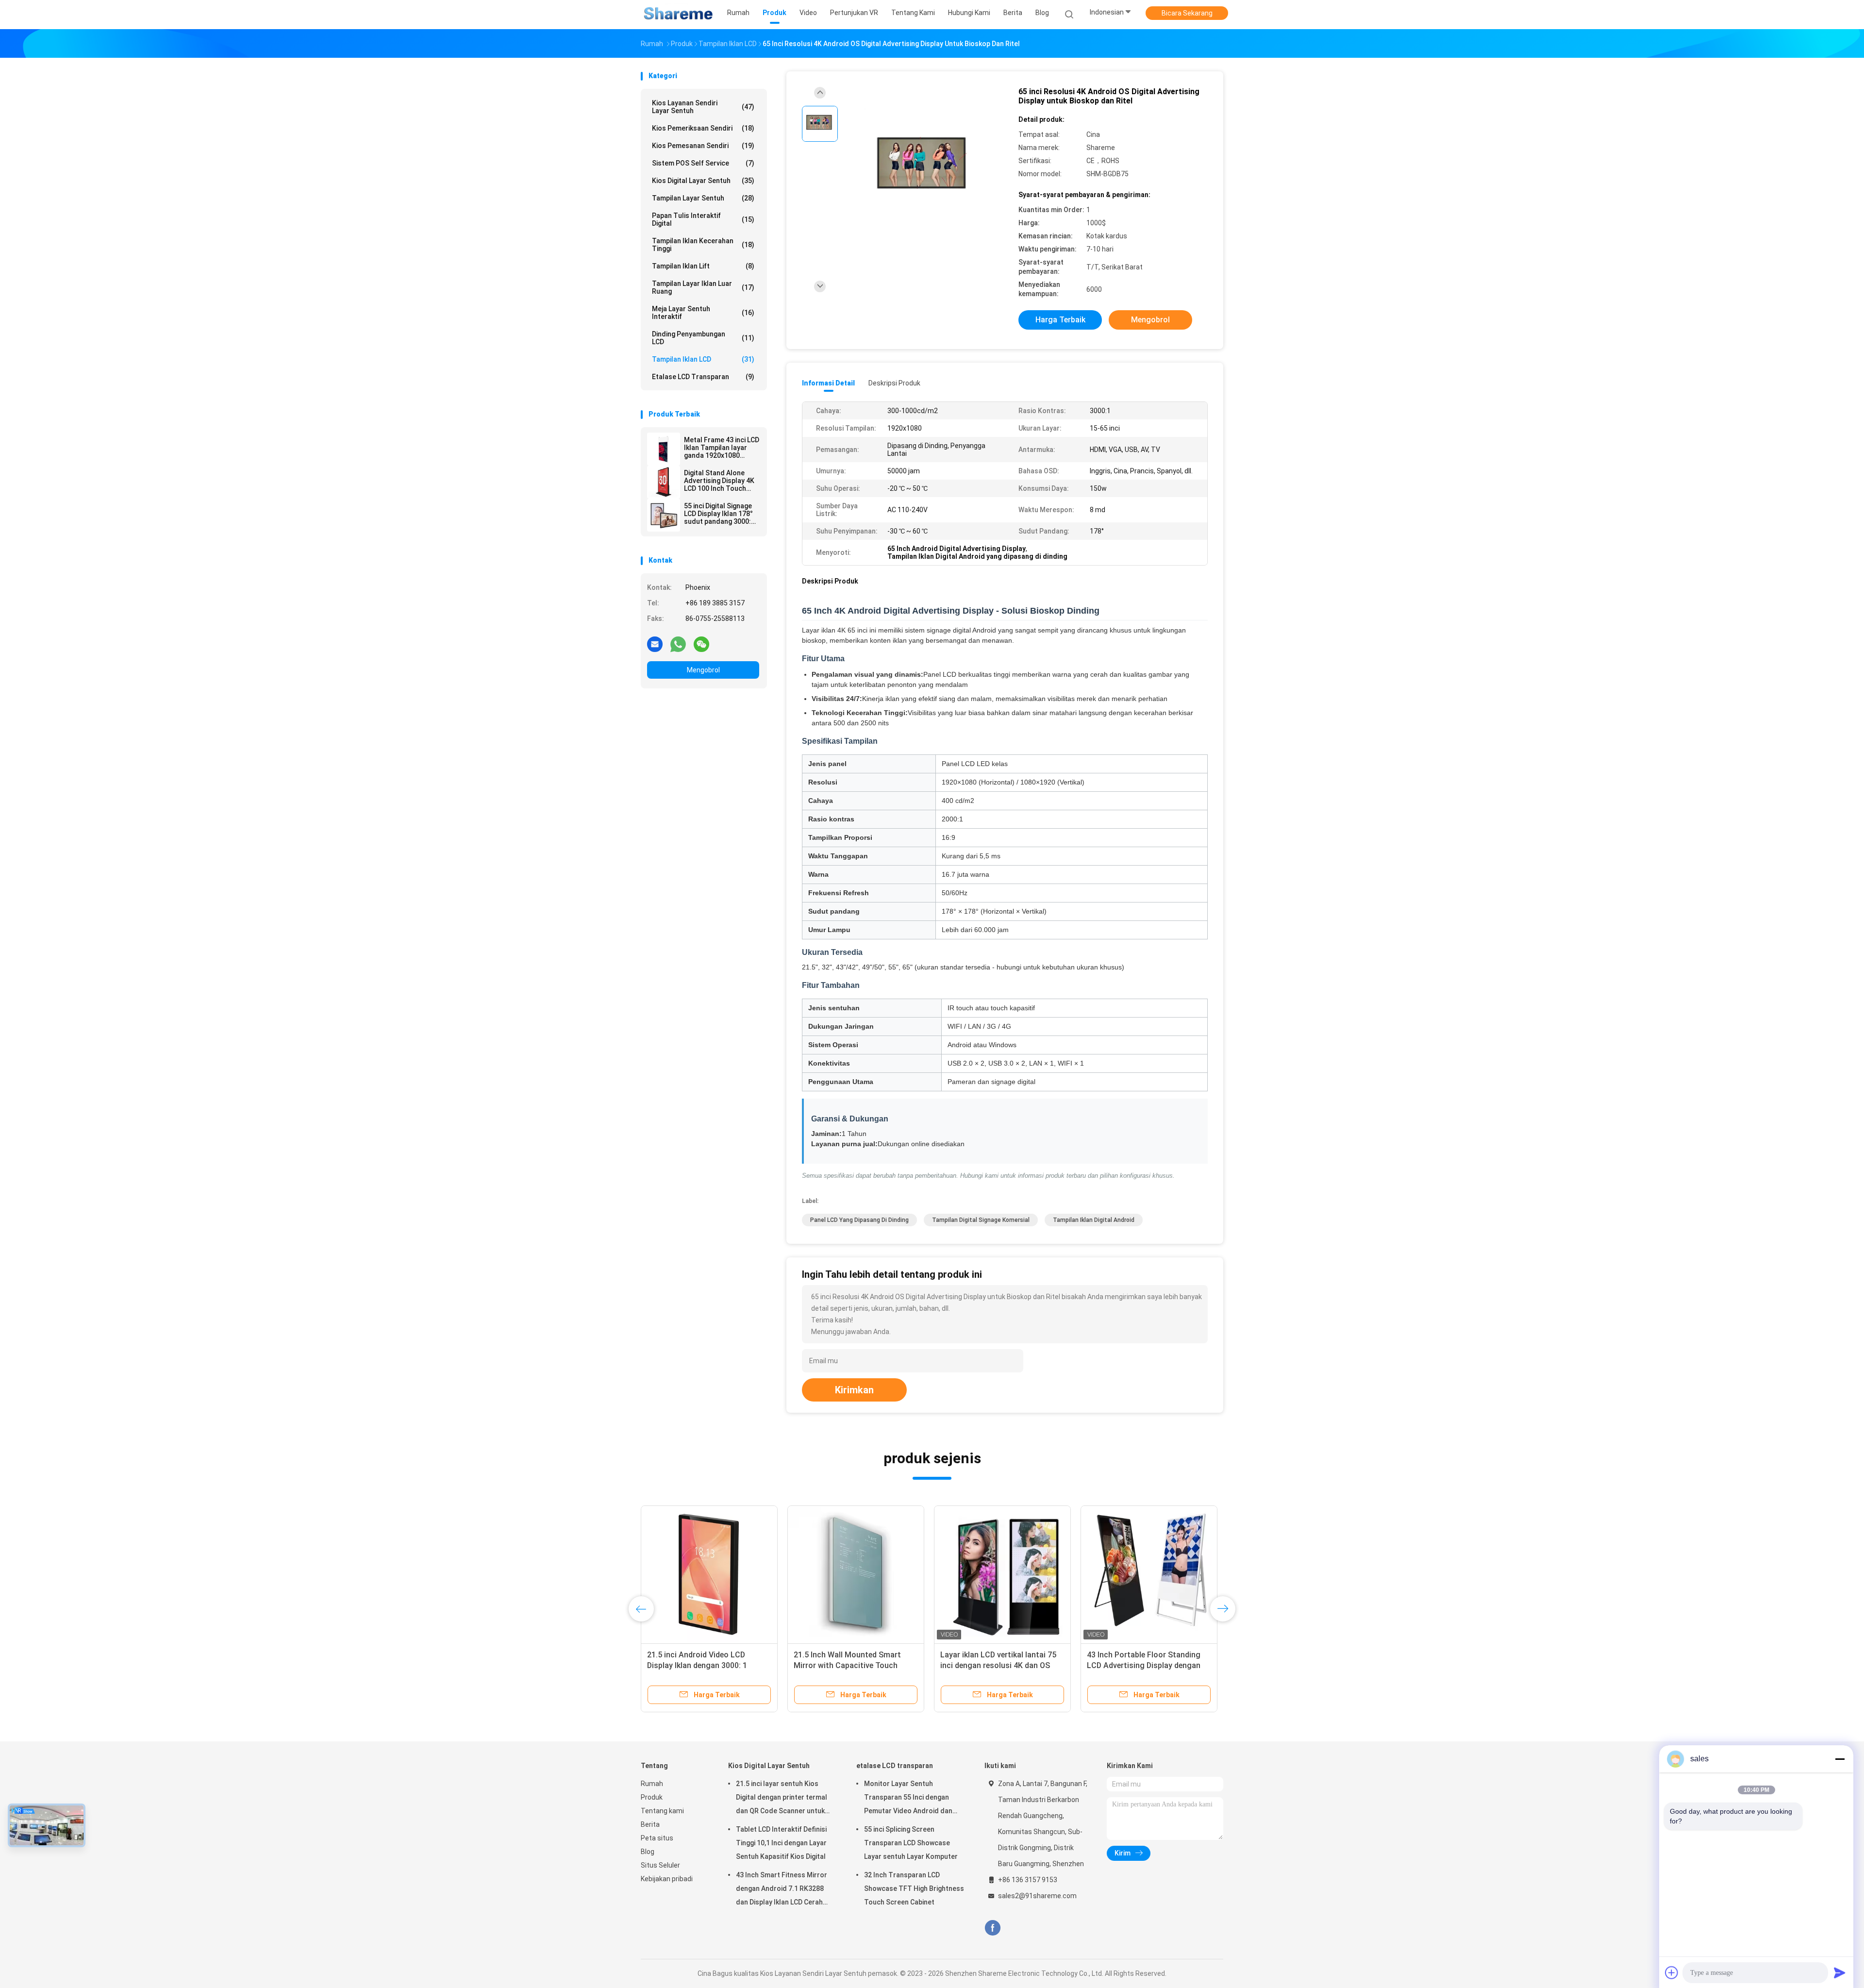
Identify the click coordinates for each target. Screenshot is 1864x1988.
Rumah (652, 1784)
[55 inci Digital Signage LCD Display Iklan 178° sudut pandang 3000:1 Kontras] (664, 515)
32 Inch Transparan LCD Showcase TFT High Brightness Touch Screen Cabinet (914, 1888)
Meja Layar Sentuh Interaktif (703, 313)
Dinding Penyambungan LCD (703, 338)
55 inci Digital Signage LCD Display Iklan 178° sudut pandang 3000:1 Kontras (719, 514)
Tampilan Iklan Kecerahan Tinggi (703, 245)
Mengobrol (703, 670)
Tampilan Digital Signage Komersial (981, 1220)
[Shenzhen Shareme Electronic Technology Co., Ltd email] (655, 644)
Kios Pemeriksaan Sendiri (703, 128)
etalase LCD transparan (703, 377)
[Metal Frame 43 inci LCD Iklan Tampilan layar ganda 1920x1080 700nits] (664, 449)
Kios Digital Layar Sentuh (703, 181)
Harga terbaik (1060, 320)
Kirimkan (854, 1390)
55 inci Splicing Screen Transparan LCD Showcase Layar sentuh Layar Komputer (911, 1843)
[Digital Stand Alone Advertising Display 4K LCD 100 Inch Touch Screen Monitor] (664, 482)
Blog (648, 1852)
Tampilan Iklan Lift (703, 266)
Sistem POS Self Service (703, 163)
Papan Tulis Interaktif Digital (703, 219)
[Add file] (1672, 1972)
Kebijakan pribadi (667, 1879)
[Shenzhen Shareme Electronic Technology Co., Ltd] (679, 15)
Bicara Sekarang (1187, 13)
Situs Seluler (660, 1865)
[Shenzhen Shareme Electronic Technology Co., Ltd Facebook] (992, 1928)
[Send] (1840, 1972)
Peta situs (657, 1838)
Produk (652, 1797)
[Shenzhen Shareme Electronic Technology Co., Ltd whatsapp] (678, 644)
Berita (650, 1824)
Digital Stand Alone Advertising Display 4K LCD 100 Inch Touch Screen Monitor (719, 481)
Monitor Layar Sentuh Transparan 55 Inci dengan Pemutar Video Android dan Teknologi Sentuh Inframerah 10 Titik (911, 1799)
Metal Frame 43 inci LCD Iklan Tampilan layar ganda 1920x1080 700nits (722, 448)
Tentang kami (662, 1811)
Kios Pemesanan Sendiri (703, 146)
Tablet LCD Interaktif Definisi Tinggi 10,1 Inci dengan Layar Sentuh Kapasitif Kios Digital (781, 1843)
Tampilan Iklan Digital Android (1094, 1220)
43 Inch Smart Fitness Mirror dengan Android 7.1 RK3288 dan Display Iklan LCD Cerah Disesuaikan (782, 1890)
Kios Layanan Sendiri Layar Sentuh (703, 107)
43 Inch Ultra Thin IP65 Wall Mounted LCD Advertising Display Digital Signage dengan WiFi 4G (1147, 1665)
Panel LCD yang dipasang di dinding (859, 1220)
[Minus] (1840, 1759)
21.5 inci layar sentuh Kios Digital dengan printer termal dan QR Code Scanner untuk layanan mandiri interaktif (782, 1799)
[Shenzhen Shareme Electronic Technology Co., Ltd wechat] (701, 644)
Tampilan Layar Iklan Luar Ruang (703, 287)
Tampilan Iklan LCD (703, 359)
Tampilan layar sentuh (703, 198)
